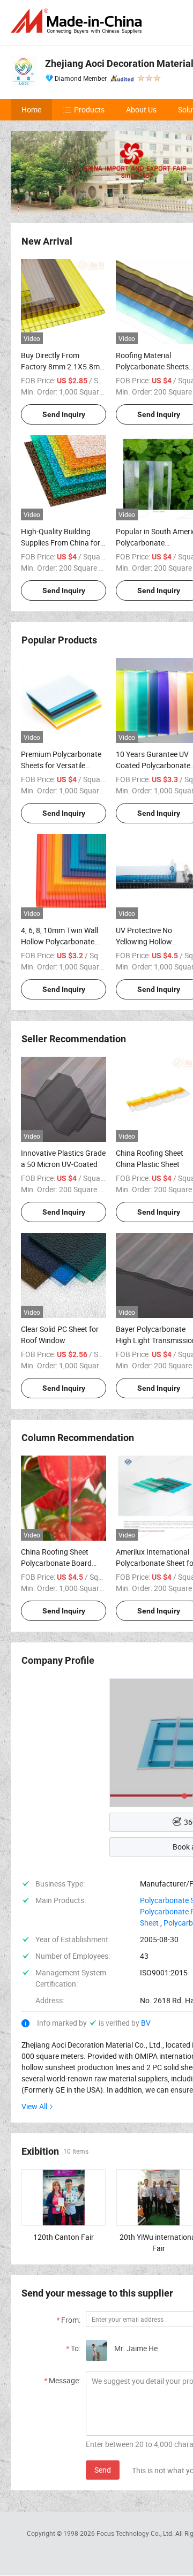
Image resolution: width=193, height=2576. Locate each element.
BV (146, 2023)
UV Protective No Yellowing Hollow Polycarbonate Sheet (150, 941)
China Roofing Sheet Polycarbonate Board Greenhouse (56, 1563)
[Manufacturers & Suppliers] (78, 21)
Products (89, 109)
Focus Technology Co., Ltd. (136, 2533)
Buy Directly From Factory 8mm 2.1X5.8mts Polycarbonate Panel (64, 366)
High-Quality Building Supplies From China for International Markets (61, 543)
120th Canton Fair (64, 2237)
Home (31, 109)
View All (34, 2106)
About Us (141, 109)
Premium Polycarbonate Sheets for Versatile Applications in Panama (61, 765)
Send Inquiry (64, 414)
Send (103, 2470)
